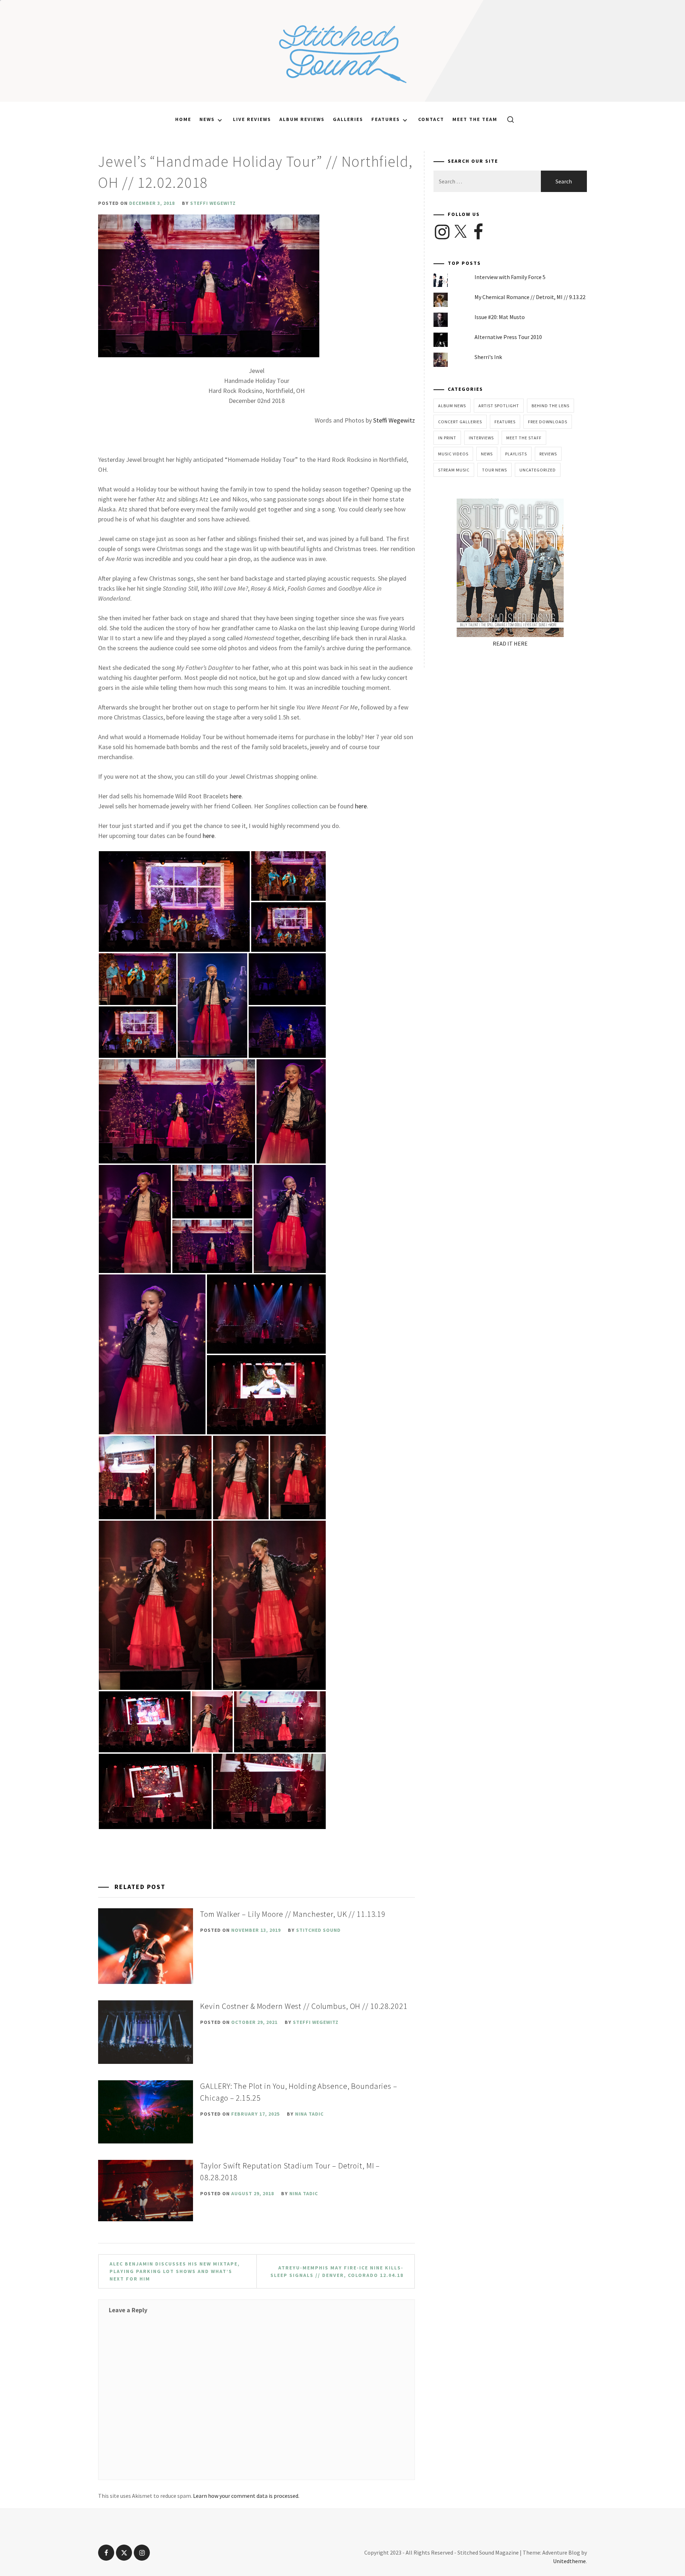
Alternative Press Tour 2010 (508, 337)
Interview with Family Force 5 (510, 277)
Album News (452, 406)
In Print (447, 438)
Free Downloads (548, 422)
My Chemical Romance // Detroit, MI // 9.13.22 (530, 297)
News (207, 119)
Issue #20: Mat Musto (500, 317)
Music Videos (453, 454)
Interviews (481, 438)
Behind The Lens (550, 406)
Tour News (494, 470)
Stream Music (454, 470)
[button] (174, 901)
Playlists (516, 454)
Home (183, 119)
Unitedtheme (569, 2561)
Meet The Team (475, 119)
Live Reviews (252, 119)
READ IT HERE (510, 643)
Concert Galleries (460, 422)
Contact (431, 119)
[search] (508, 119)
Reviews (548, 454)
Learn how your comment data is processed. (246, 2496)
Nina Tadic (309, 2114)
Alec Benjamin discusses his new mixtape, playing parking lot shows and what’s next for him (175, 2271)
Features (386, 119)
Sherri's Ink (488, 357)
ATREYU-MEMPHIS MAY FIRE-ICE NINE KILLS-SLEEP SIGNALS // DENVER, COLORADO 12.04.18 (337, 2271)
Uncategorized (538, 470)
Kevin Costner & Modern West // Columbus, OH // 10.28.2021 (304, 2006)
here (236, 796)
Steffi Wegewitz (213, 203)
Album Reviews (302, 119)
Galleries (348, 119)
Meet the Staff (524, 438)
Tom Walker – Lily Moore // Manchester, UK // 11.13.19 (293, 1914)
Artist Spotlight (499, 406)
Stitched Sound (318, 1930)
